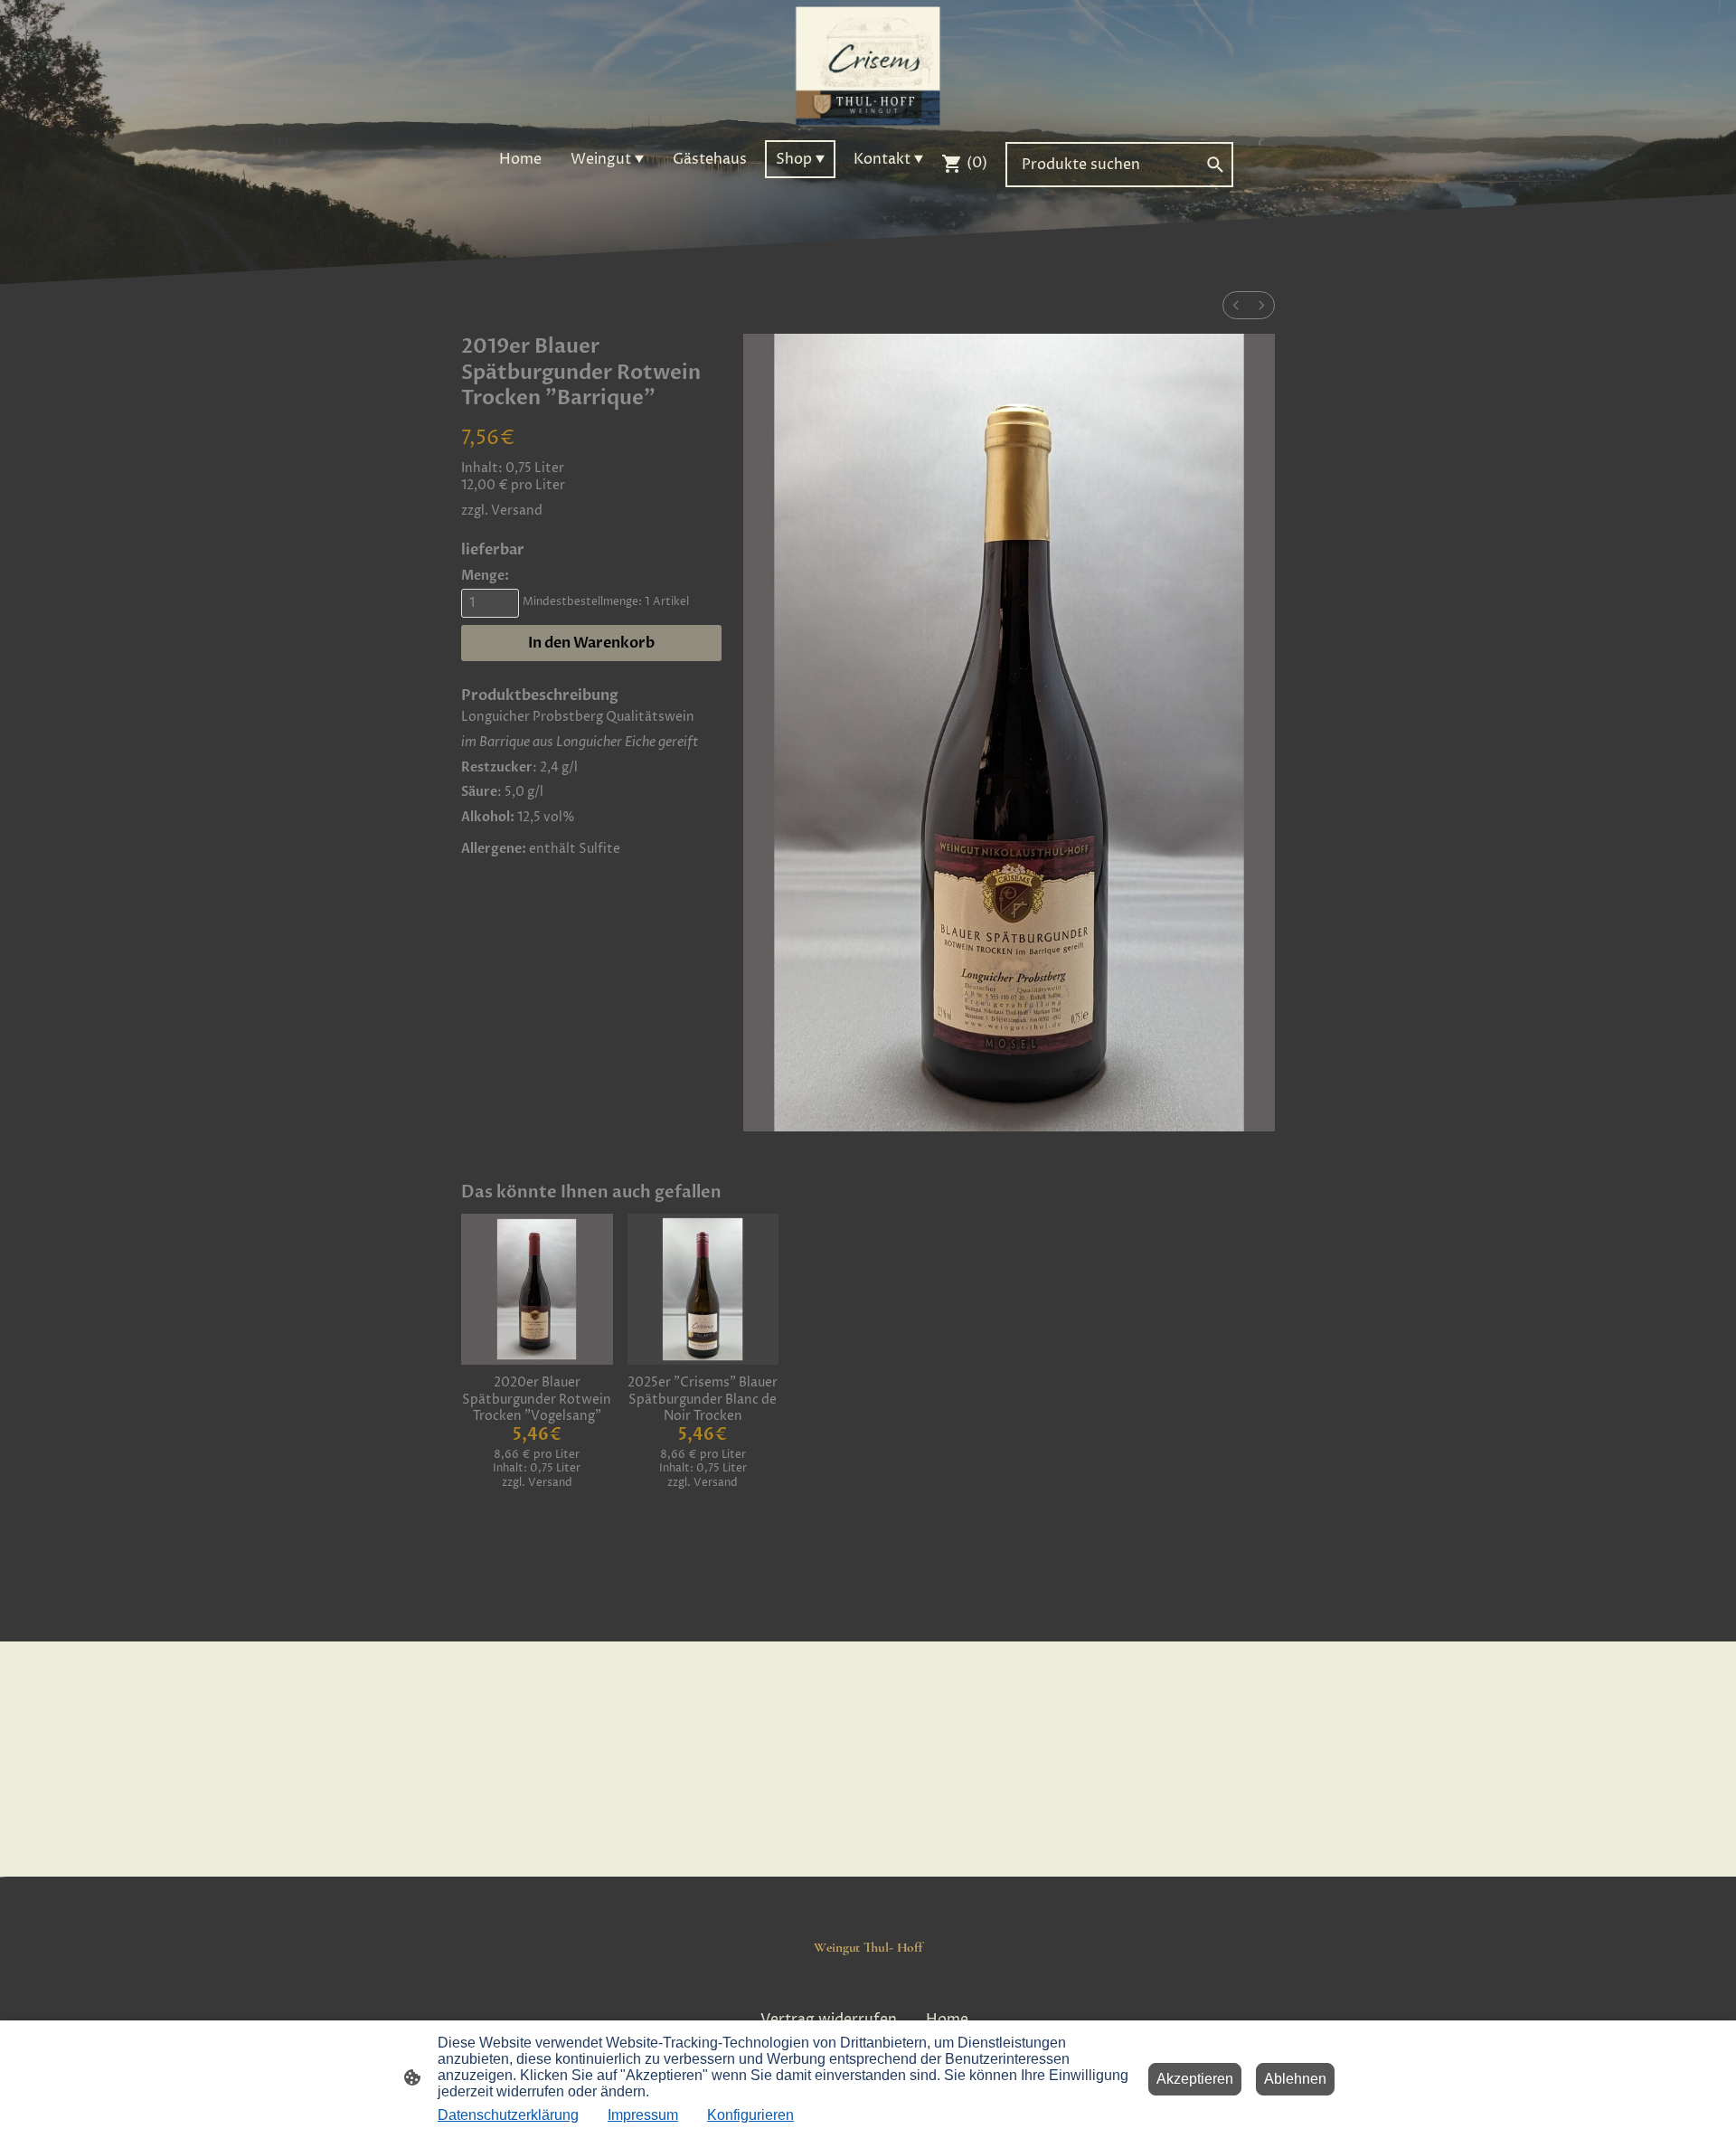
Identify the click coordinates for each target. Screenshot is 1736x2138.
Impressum (643, 2115)
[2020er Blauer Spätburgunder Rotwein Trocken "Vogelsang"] (537, 1289)
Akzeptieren (1195, 2079)
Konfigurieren (750, 2115)
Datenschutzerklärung (508, 2115)
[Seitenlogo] (868, 66)
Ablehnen (1295, 2079)
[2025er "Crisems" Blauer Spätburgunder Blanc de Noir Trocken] (703, 1289)
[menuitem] (1236, 305)
